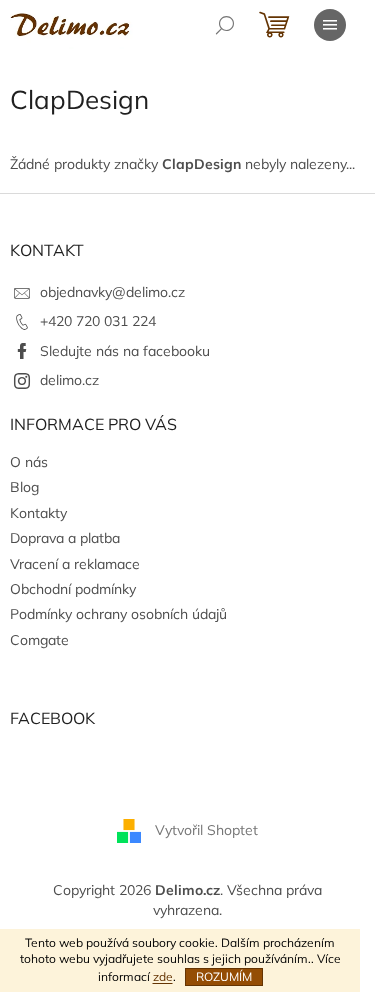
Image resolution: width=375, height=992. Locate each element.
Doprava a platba (65, 538)
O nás (29, 462)
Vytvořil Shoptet (206, 830)
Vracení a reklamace (75, 564)
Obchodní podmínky (73, 589)
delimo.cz (69, 380)
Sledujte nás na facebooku (125, 351)
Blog (24, 487)
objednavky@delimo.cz (112, 292)
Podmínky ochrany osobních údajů (118, 614)
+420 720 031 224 (98, 321)
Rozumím (224, 976)
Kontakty (38, 513)
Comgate (39, 640)
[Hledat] (225, 25)
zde (163, 976)
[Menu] (330, 25)
